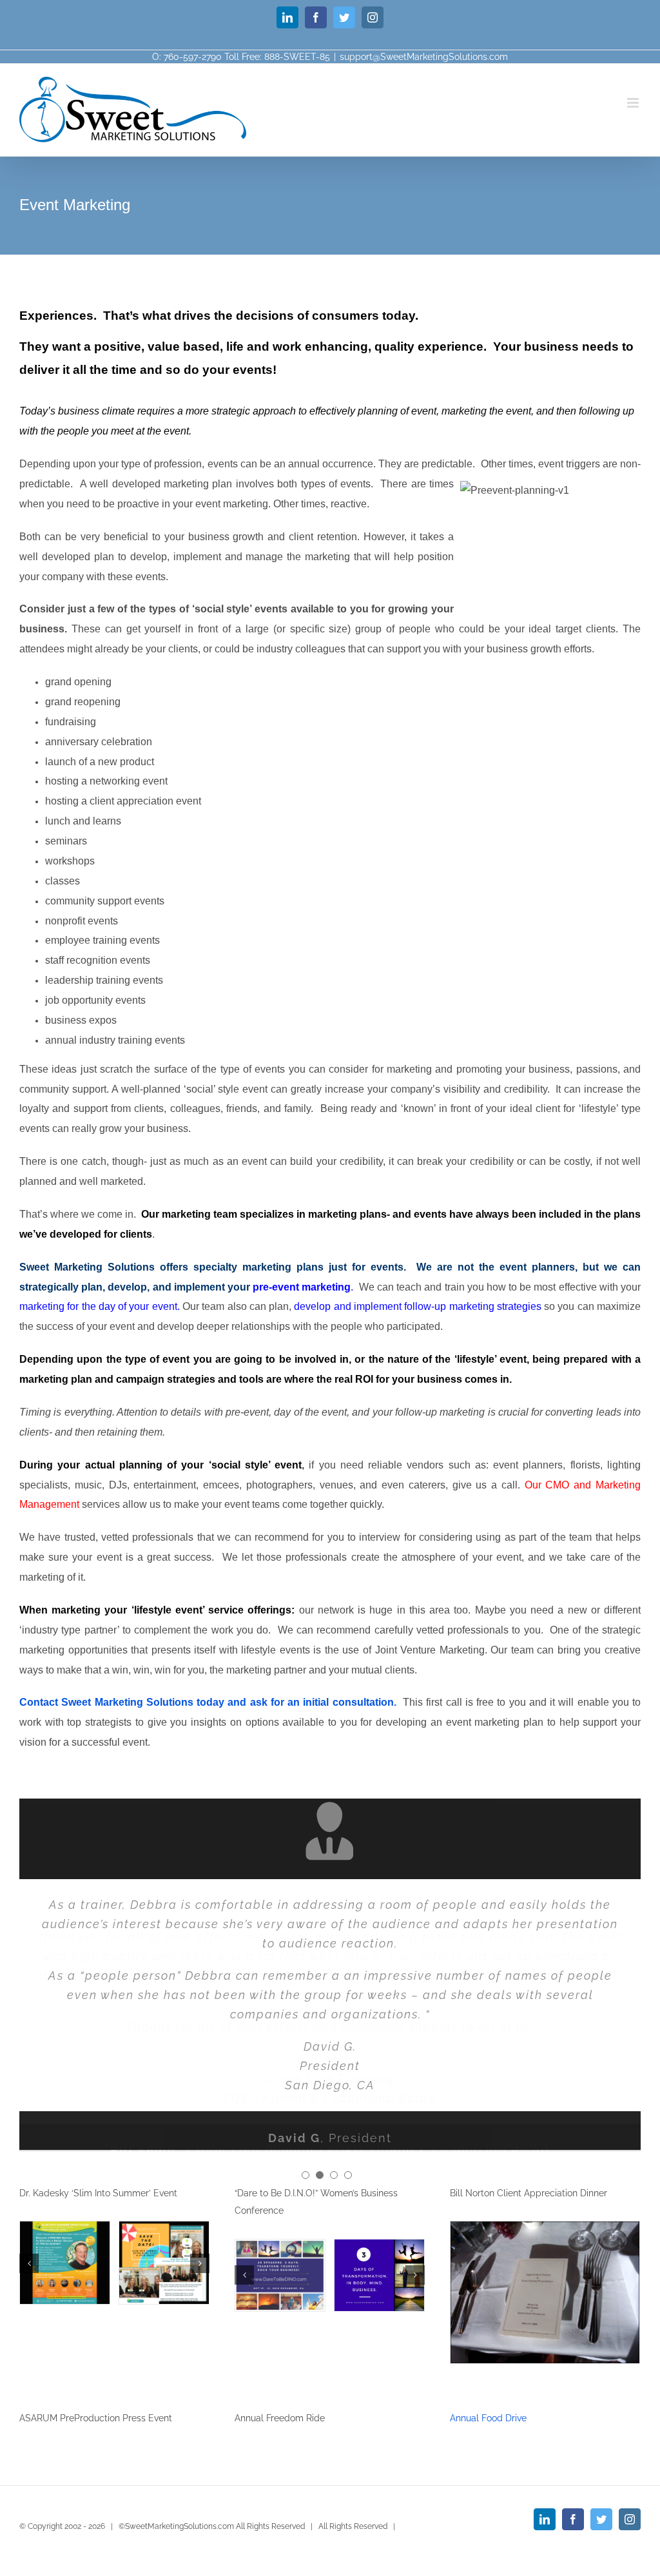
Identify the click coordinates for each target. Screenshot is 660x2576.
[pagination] (306, 2174)
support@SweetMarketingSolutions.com (424, 57)
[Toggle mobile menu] (634, 103)
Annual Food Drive (488, 2416)
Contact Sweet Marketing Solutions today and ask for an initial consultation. (208, 1702)
